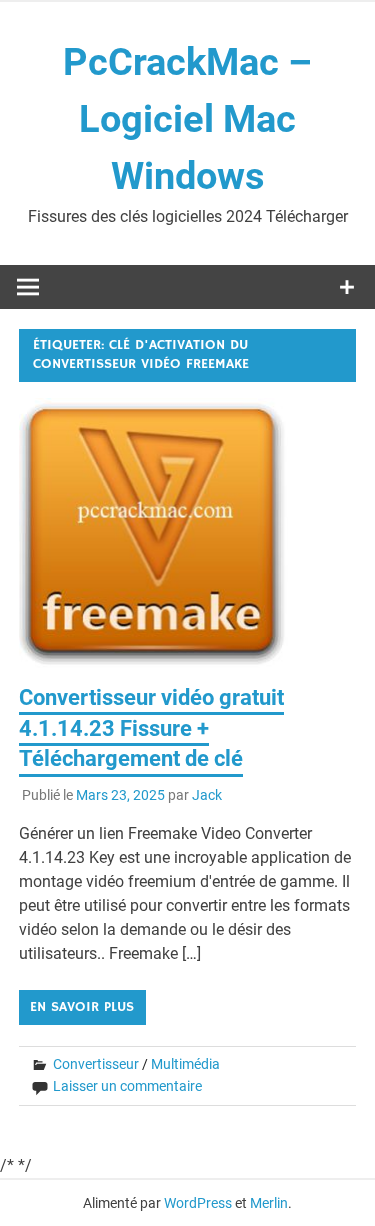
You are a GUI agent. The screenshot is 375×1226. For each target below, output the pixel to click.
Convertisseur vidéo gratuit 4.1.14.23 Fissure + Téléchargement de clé (151, 728)
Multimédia (185, 1064)
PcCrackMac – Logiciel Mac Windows (187, 119)
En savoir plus (82, 1007)
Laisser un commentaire (127, 1086)
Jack (207, 795)
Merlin (269, 1203)
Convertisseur (96, 1064)
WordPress (198, 1203)
